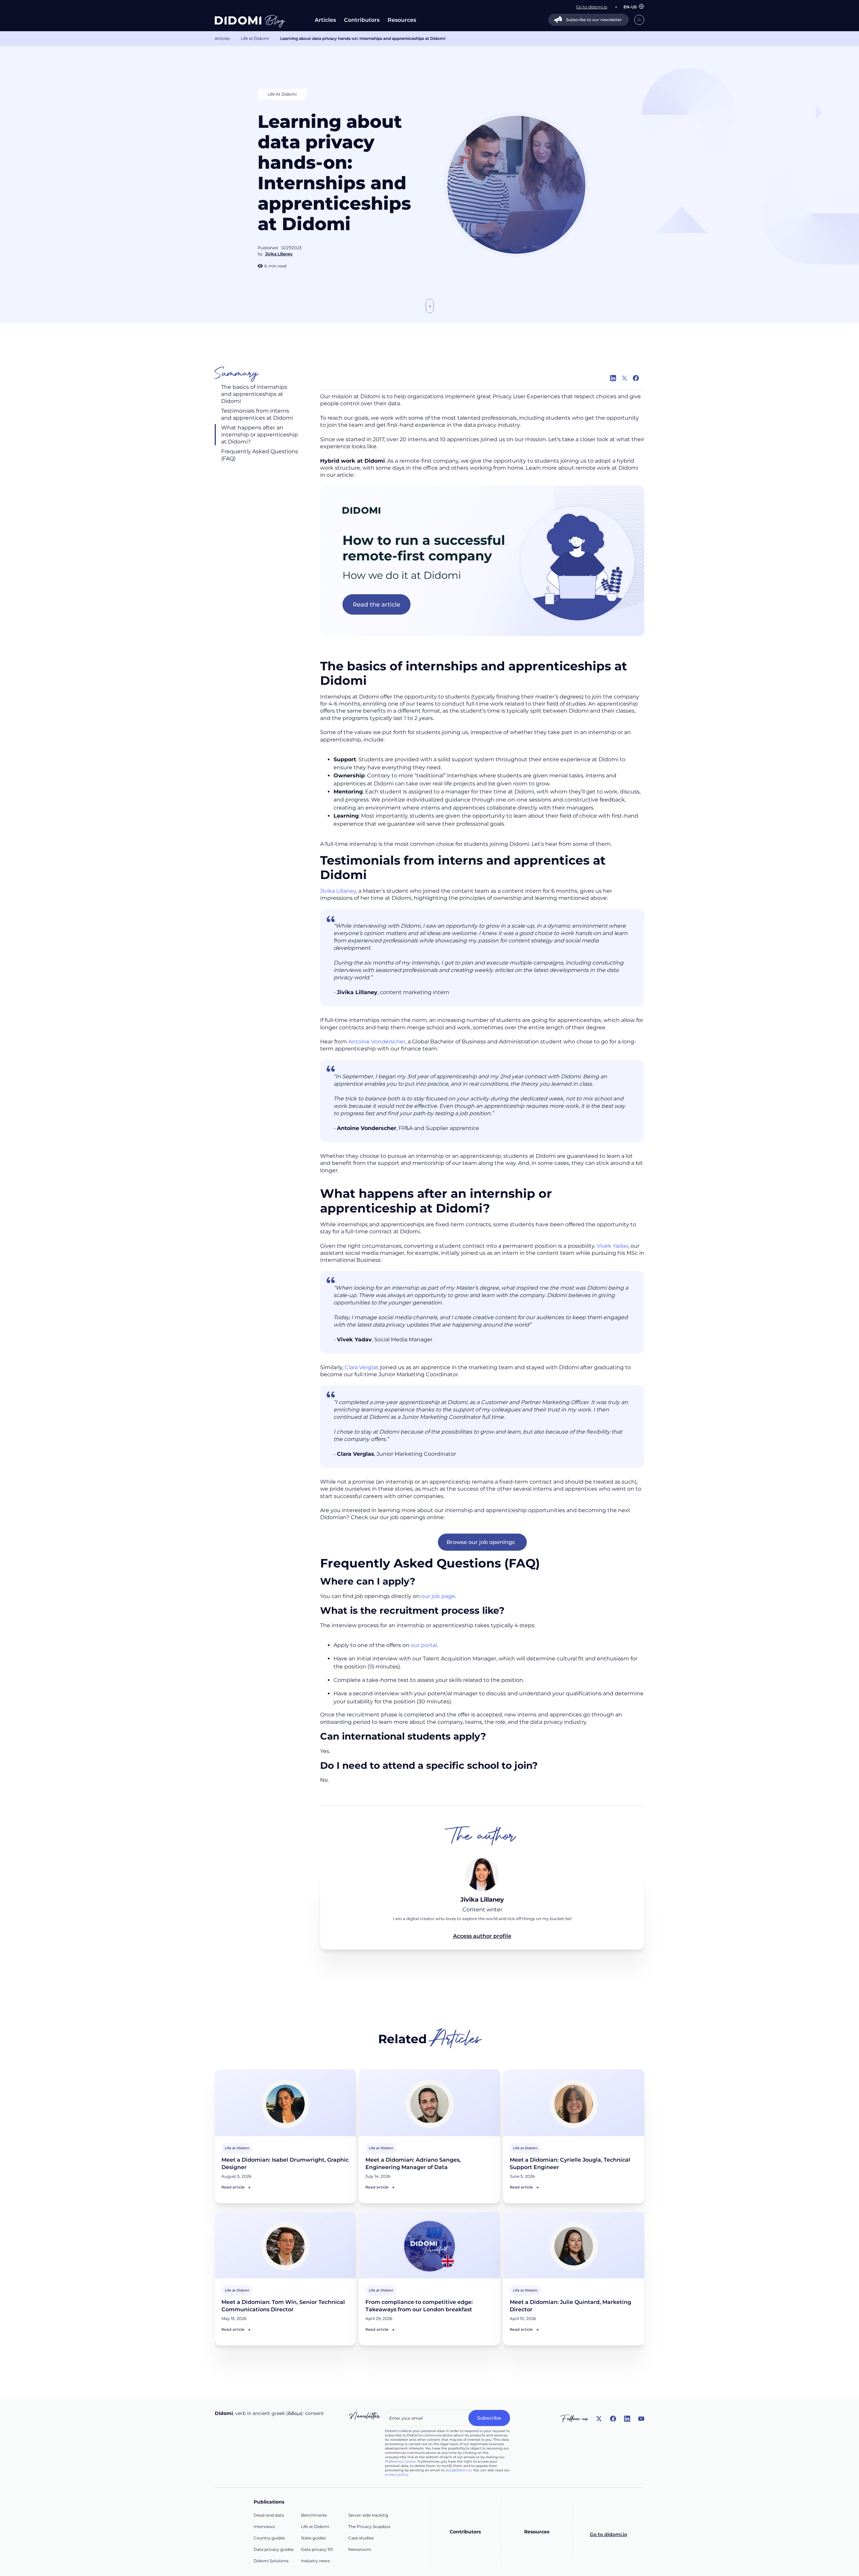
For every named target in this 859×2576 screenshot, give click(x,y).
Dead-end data (269, 2515)
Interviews (264, 2527)
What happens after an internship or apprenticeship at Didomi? (260, 435)
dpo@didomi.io (458, 2470)
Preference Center (400, 2461)
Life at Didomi (255, 38)
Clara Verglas (362, 1367)
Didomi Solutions (271, 2561)
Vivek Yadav (612, 1246)
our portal (424, 1645)
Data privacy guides (274, 2549)
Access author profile (482, 1936)
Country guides (269, 2538)
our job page (438, 1596)
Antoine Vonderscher (377, 1042)
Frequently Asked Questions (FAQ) (260, 455)
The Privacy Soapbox (369, 2527)
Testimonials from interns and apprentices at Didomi (258, 414)
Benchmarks (314, 2515)
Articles (325, 20)
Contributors (362, 20)
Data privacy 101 (317, 2549)
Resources (402, 20)
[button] (630, 7)
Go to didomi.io (609, 2534)
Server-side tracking (368, 2515)
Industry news (315, 2561)
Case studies (361, 2538)
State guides (313, 2538)
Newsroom (360, 2549)
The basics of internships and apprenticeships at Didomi (254, 394)
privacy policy (396, 2475)
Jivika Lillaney (338, 891)
